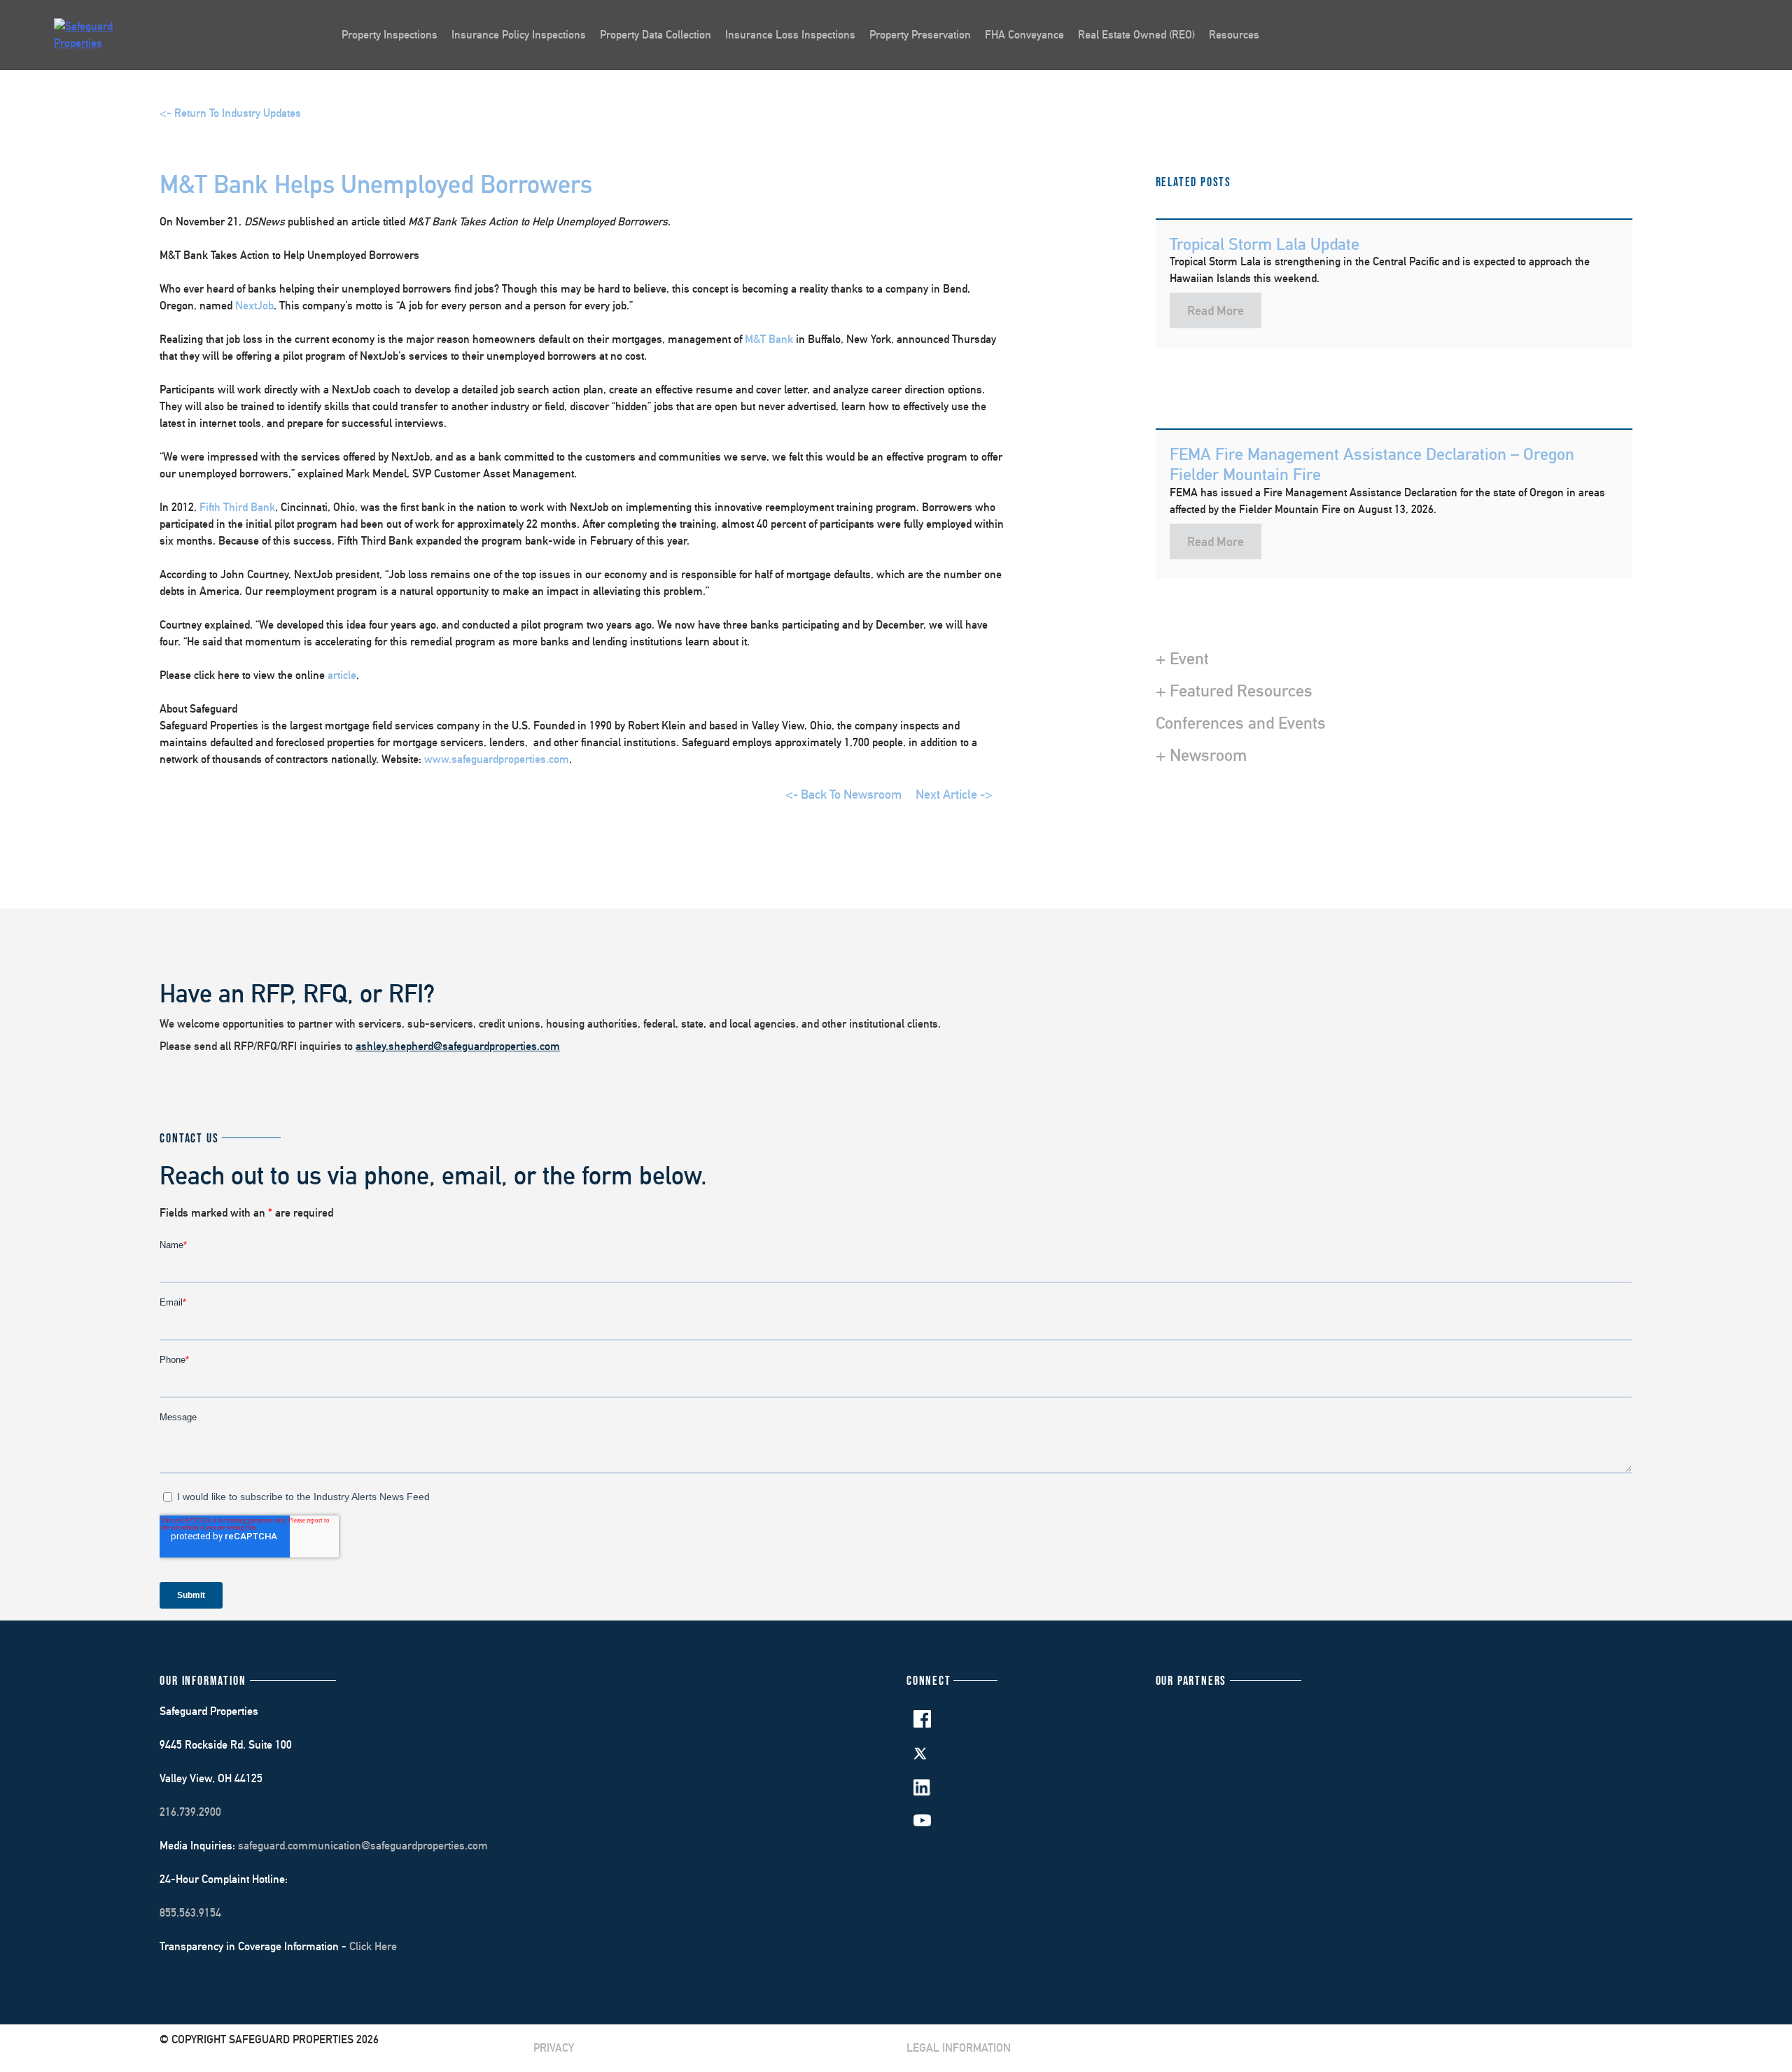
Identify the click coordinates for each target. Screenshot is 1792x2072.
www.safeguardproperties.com (497, 759)
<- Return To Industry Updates (230, 113)
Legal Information (959, 2048)
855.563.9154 (190, 1913)
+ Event (1182, 658)
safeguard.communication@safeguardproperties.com (363, 1846)
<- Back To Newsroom (843, 794)
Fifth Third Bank (237, 507)
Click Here (373, 1946)
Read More (1216, 310)
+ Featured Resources (1234, 690)
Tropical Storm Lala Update (1265, 244)
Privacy (554, 2048)
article (342, 675)
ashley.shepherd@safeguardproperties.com (458, 1046)
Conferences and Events (1241, 722)
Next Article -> (954, 794)
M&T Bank (769, 339)
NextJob (254, 306)
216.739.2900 (190, 1812)
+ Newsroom (1201, 755)
